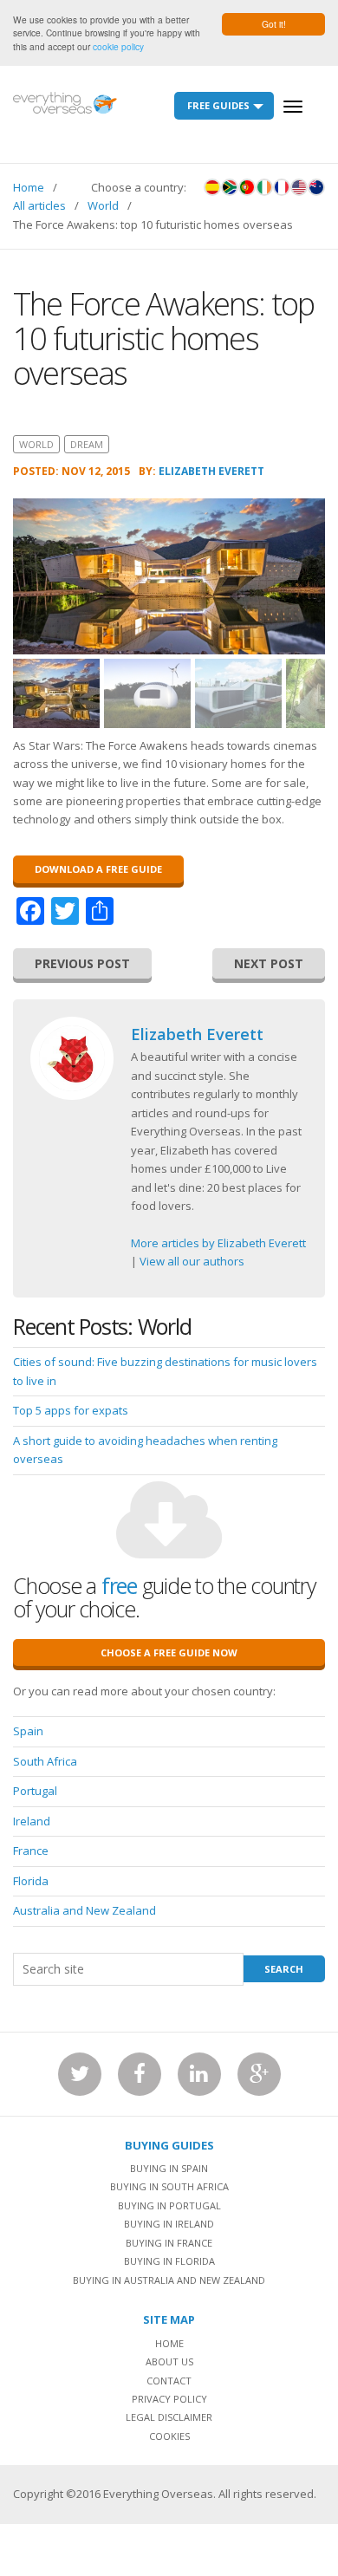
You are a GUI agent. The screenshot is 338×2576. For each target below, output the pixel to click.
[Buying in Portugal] (247, 187)
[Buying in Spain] (212, 187)
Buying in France (169, 2243)
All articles (39, 205)
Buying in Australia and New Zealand (169, 2280)
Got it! (274, 24)
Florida (31, 1881)
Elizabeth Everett (211, 471)
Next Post (269, 963)
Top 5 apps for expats (71, 1410)
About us (169, 2361)
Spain (28, 1731)
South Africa (45, 1761)
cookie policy (118, 46)
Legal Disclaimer (169, 2417)
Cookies (169, 2436)
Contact (169, 2381)
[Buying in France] (282, 187)
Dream (87, 444)
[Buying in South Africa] (230, 187)
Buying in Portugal (169, 2205)
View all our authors (192, 1261)
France (31, 1851)
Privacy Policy (169, 2399)
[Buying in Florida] (299, 187)
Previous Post (82, 963)
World (103, 205)
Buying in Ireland (169, 2224)
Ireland (32, 1821)
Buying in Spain (169, 2168)
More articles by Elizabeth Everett (218, 1243)
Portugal (35, 1791)
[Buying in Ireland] (264, 187)
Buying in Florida (169, 2261)
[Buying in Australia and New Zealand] (316, 187)
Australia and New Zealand (84, 1910)
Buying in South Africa (169, 2186)
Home (29, 187)
